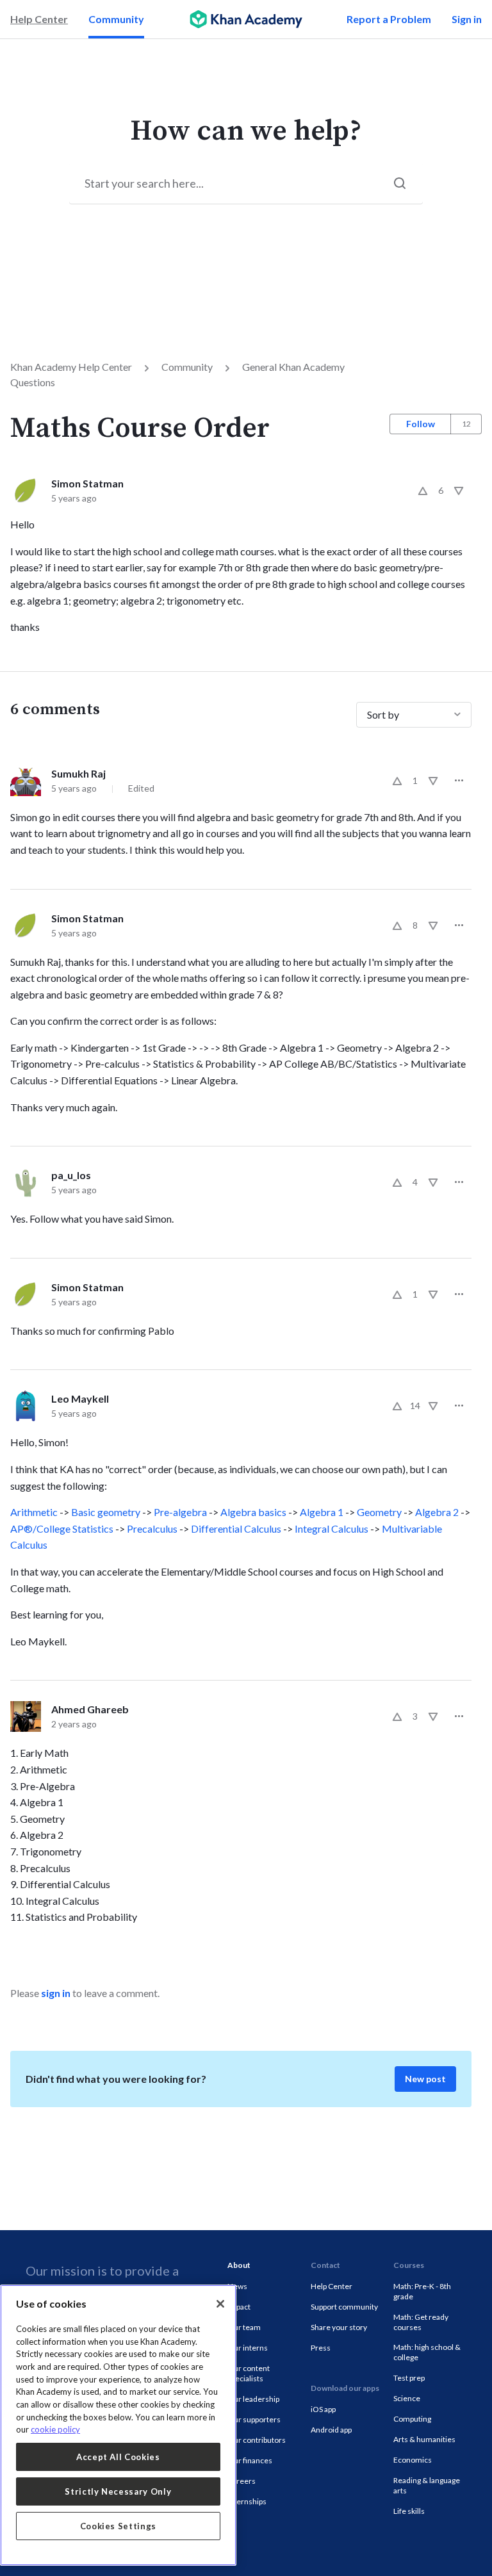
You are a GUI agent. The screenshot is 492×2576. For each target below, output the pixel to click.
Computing (412, 2419)
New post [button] (425, 2079)
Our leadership (253, 2399)
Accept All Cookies (118, 2457)
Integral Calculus (332, 1528)
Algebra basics (253, 1512)
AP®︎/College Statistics (62, 1528)
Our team (244, 2327)
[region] (118, 2425)
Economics (413, 2460)
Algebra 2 (437, 1512)
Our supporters (254, 2419)
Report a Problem (389, 19)
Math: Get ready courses (421, 2322)
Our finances (250, 2460)
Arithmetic (34, 1512)
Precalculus (152, 1528)
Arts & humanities (424, 2439)
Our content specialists (249, 2373)
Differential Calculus (236, 1528)
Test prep (409, 2378)
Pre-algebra (180, 1512)
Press (321, 2348)
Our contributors (257, 2440)
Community (116, 19)
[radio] (423, 491)
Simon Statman (87, 483)
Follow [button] (421, 424)
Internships (247, 2501)
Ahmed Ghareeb (90, 1709)
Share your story (339, 2327)
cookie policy (55, 2429)
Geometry (379, 1512)
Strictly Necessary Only (118, 2491)
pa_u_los (71, 1175)
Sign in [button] (467, 19)
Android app (331, 2430)
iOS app (323, 2409)
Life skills (409, 2511)
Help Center (39, 19)
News (237, 2286)
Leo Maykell (80, 1398)
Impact (239, 2307)
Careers (242, 2481)
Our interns (248, 2348)
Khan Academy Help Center (71, 367)
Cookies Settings (119, 2526)
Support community (344, 2307)
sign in (56, 1993)
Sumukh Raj (78, 773)
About (239, 2265)
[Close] (220, 2304)
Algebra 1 (322, 1512)
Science (407, 2398)
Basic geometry (106, 1512)
